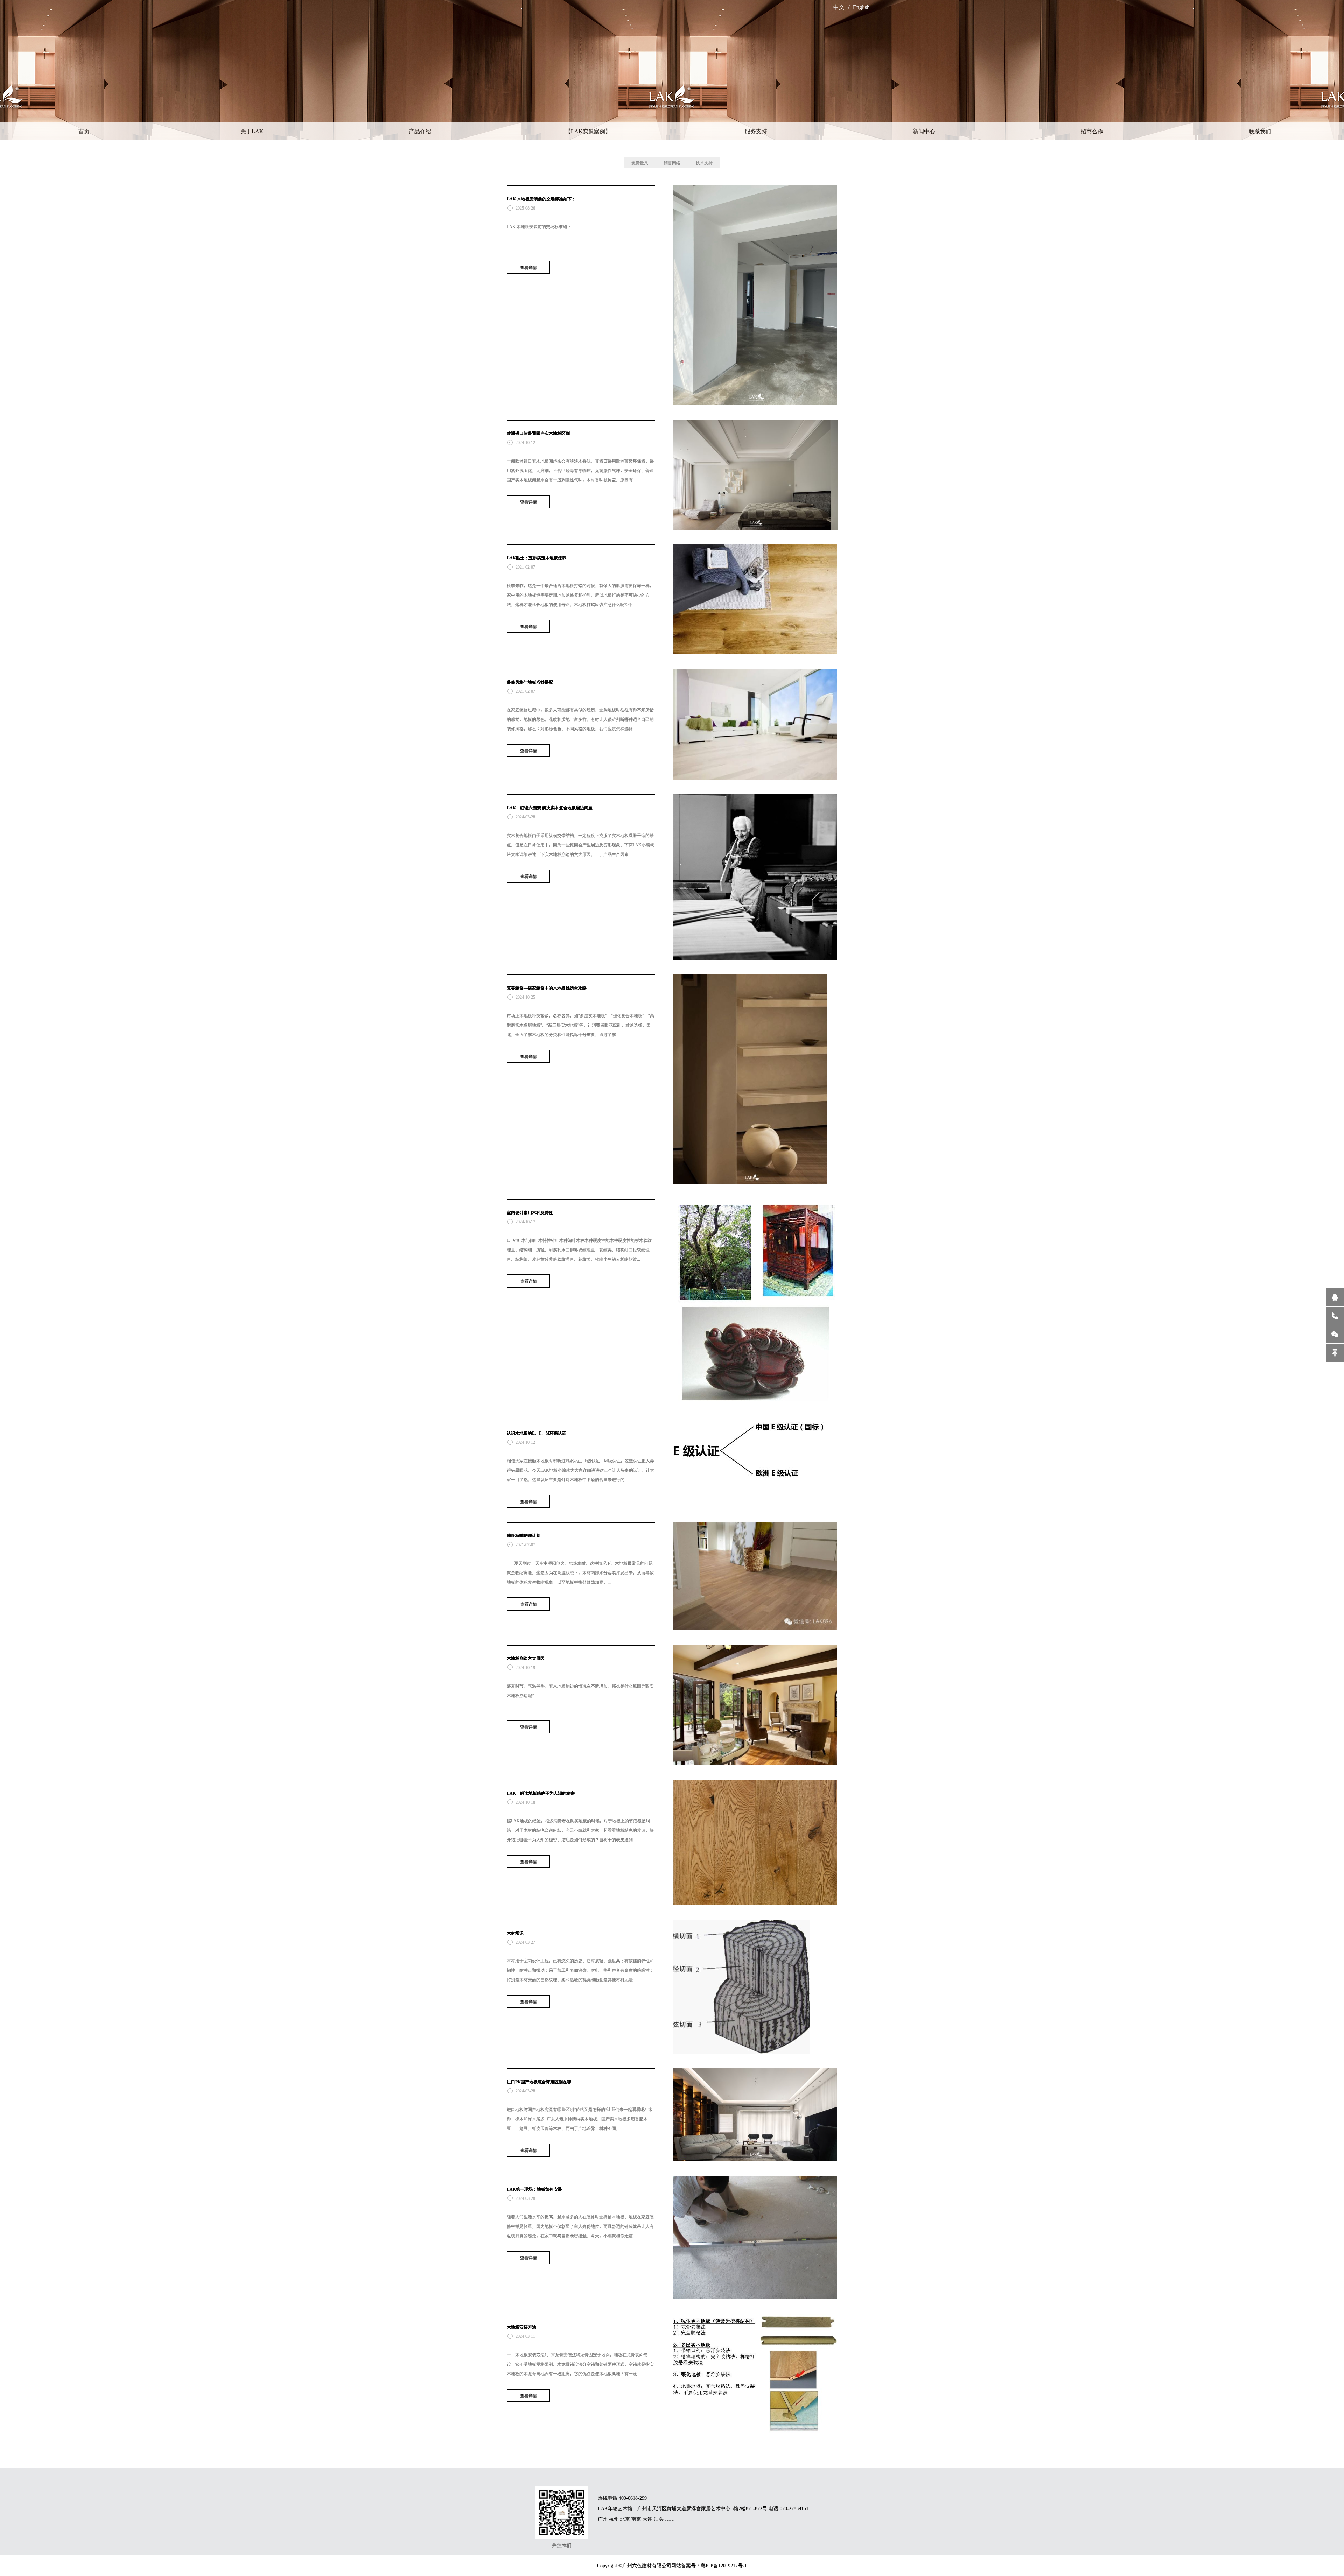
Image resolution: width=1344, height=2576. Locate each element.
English (861, 7)
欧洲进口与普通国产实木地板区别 (538, 433)
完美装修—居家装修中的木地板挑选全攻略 (547, 988)
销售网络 (672, 163)
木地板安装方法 (521, 2327)
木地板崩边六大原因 (526, 1658)
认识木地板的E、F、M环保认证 (537, 1433)
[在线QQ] (1335, 1297)
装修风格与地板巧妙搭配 (530, 682)
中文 (839, 7)
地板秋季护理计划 (524, 1535)
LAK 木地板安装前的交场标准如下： (541, 199)
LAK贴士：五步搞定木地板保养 (537, 558)
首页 (84, 131)
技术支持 (704, 163)
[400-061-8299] (1335, 1316)
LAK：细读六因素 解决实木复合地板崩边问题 (550, 808)
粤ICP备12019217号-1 (724, 2566)
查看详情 (528, 267)
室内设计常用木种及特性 (530, 1212)
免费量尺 (640, 163)
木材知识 (515, 1933)
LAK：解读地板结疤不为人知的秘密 (541, 1793)
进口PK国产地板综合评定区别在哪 (539, 2082)
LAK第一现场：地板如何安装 (534, 2189)
